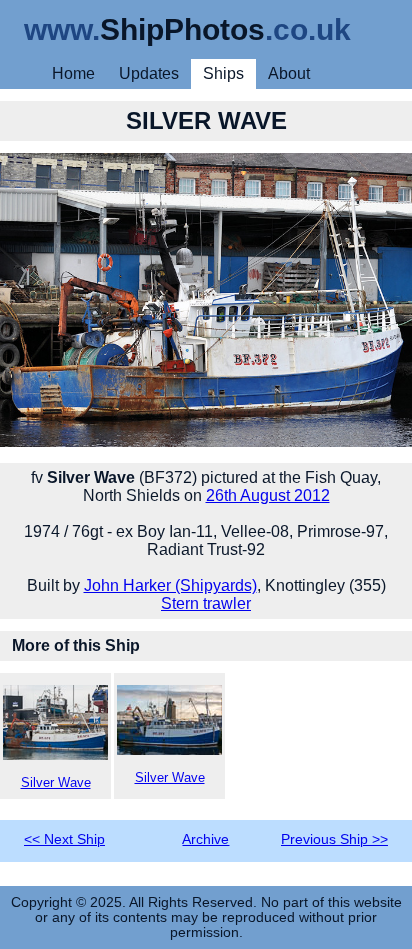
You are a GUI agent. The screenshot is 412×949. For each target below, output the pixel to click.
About (289, 73)
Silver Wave (56, 782)
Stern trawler (206, 603)
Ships (223, 73)
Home (73, 73)
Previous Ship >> (334, 839)
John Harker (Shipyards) (170, 585)
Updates (149, 73)
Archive (205, 839)
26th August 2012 (268, 495)
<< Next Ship (64, 839)
